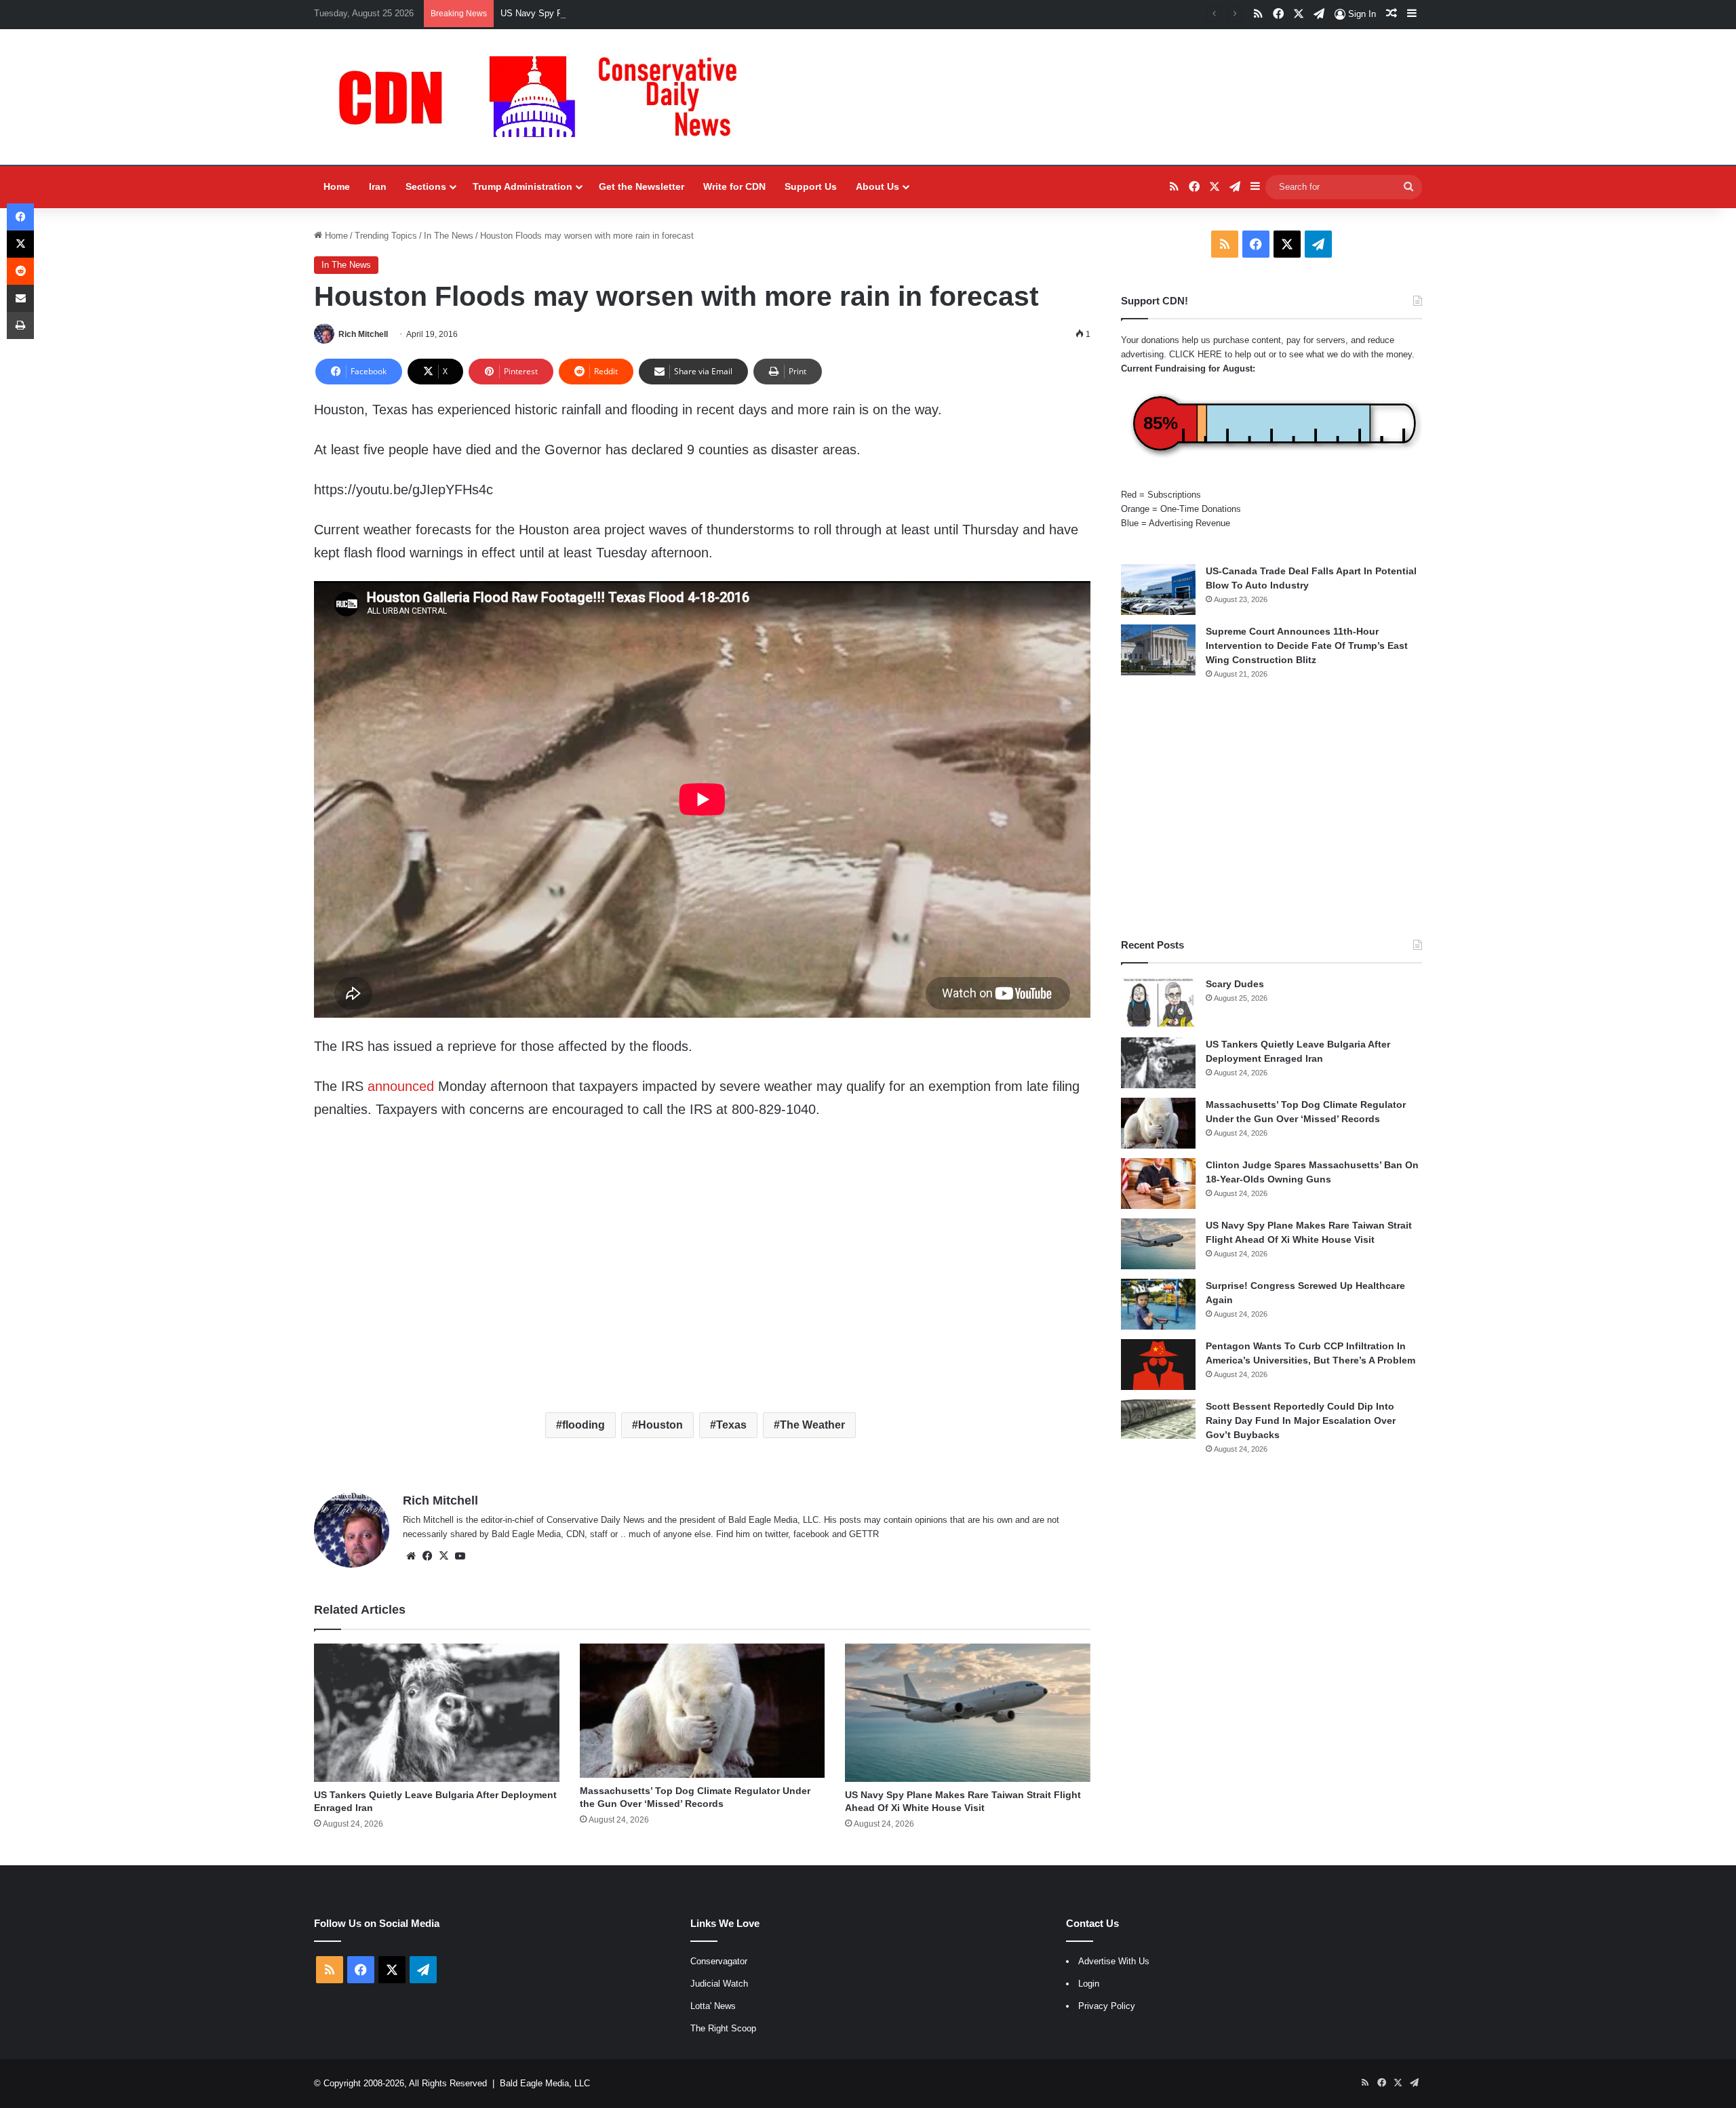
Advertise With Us (1114, 1961)
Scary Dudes (1235, 984)
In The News (449, 236)
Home (337, 186)
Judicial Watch (719, 1984)
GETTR (864, 1534)
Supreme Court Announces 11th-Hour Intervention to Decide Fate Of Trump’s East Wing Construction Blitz (1307, 645)
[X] (443, 1556)
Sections (426, 186)
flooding (584, 1425)
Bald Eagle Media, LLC (545, 2083)
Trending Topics (386, 236)
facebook (811, 1534)
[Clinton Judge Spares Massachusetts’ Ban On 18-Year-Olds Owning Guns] (1158, 1184)
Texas (731, 1425)
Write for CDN (734, 186)
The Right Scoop (723, 2028)
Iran (378, 186)
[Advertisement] (1271, 809)
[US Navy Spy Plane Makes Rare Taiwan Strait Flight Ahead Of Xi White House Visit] (968, 1713)
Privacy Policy (1107, 2006)
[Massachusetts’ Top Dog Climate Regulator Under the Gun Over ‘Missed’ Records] (703, 1710)
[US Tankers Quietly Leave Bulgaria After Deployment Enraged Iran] (437, 1713)
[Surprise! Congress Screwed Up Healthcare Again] (1158, 1304)
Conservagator (719, 1961)
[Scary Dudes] (1158, 1002)
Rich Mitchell (363, 334)
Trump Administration (522, 186)
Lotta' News (713, 2006)
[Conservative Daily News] (545, 97)
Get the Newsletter (642, 186)
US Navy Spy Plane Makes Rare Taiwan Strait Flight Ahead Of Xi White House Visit (666, 13)
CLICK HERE (1196, 354)
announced (401, 1086)
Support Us (811, 186)
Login (1089, 1984)
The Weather (812, 1425)
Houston (660, 1425)
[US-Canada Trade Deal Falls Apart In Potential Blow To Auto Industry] (1158, 590)
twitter (776, 1534)
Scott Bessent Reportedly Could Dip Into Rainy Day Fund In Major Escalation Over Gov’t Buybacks (1301, 1420)
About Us (877, 186)
